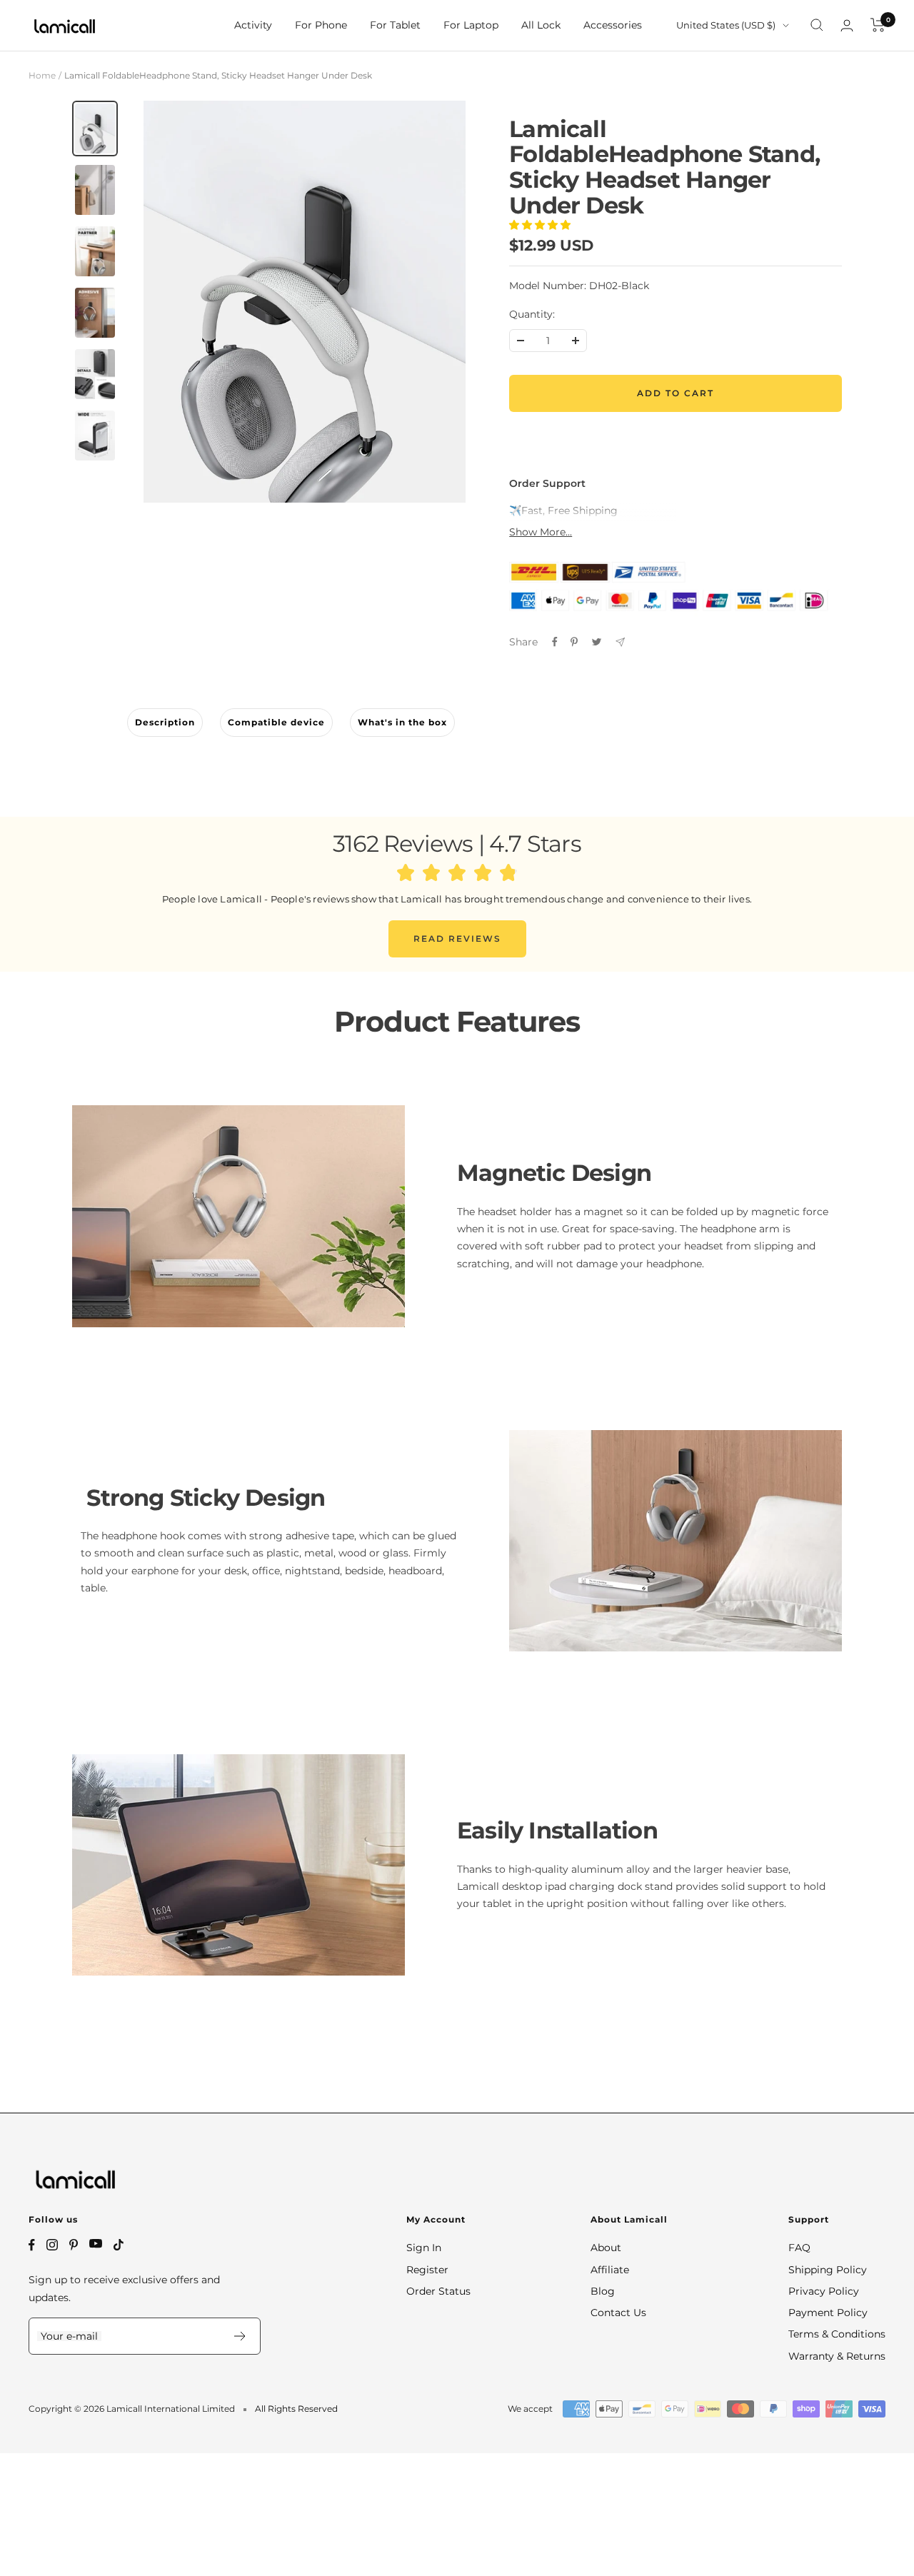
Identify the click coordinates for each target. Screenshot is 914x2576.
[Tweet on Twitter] (597, 642)
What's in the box (402, 722)
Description (165, 722)
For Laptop (471, 25)
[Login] (847, 25)
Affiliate (610, 2270)
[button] (541, 225)
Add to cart (676, 393)
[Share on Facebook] (555, 642)
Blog (603, 2291)
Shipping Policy (828, 2270)
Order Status (438, 2291)
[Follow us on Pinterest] (74, 2245)
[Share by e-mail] (620, 642)
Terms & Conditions (837, 2334)
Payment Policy (828, 2313)
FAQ (799, 2248)
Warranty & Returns (837, 2356)
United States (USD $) (726, 25)
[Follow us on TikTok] (119, 2245)
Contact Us (618, 2313)
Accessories (613, 25)
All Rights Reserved (296, 2409)
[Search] (817, 25)
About (606, 2248)
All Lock (541, 25)
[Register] (240, 2336)
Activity (253, 25)
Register (427, 2270)
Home (42, 75)
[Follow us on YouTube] (96, 2244)
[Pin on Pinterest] (574, 642)
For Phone (321, 25)
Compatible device (276, 722)
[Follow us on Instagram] (52, 2245)
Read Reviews (457, 939)
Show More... (541, 532)
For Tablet (395, 25)
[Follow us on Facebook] (32, 2245)
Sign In (424, 2248)
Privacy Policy (824, 2291)
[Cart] (878, 25)
